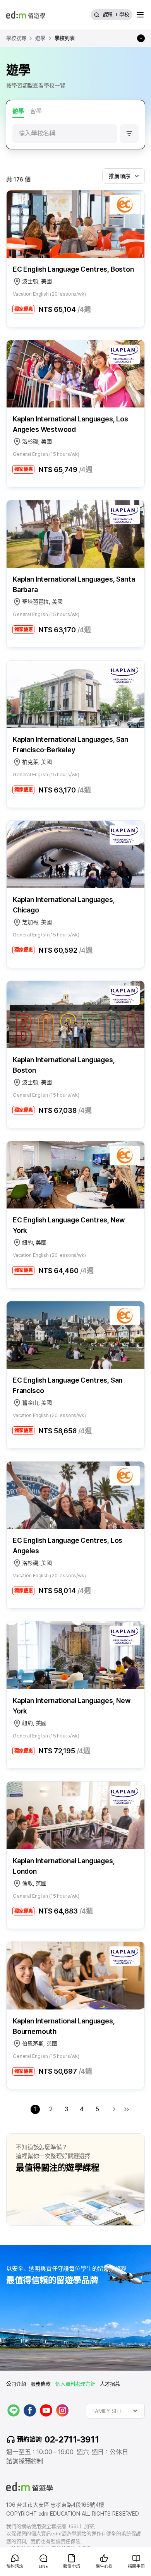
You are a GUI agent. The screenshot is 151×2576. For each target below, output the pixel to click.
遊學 (18, 111)
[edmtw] (26, 15)
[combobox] (124, 176)
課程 (108, 15)
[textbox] (115, 2411)
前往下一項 (114, 2109)
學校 (124, 15)
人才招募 (110, 2384)
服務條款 (40, 2384)
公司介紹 (16, 2384)
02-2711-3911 (72, 2439)
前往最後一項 (127, 2109)
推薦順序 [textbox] (119, 176)
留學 (36, 111)
